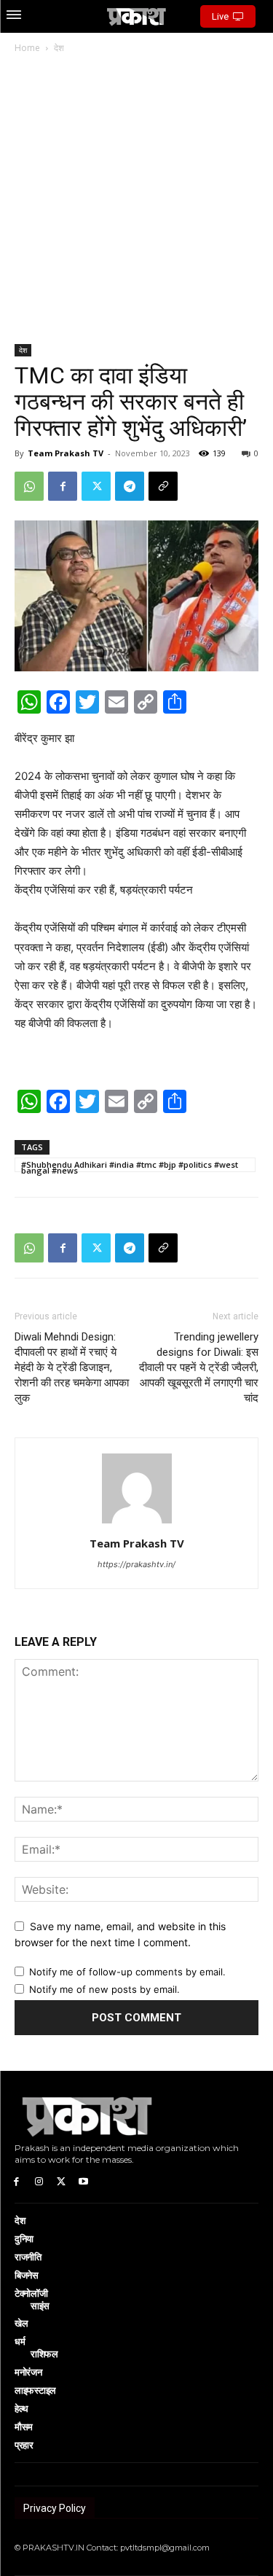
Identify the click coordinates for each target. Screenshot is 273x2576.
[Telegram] (130, 486)
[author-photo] (137, 1523)
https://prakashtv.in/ (136, 1564)
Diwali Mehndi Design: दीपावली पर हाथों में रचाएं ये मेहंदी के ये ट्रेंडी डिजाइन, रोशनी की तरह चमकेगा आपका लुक (72, 1367)
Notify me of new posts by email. (104, 1989)
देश (59, 48)
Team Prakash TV (66, 453)
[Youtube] (83, 2181)
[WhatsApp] (29, 486)
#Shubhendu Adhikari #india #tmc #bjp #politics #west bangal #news (130, 1166)
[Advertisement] (136, 200)
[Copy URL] (163, 486)
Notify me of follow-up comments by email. (127, 1972)
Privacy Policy (55, 2508)
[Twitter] (96, 486)
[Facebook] (63, 486)
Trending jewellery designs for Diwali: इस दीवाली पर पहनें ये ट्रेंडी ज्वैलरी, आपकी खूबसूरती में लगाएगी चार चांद (199, 1367)
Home (27, 48)
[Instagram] (39, 2181)
